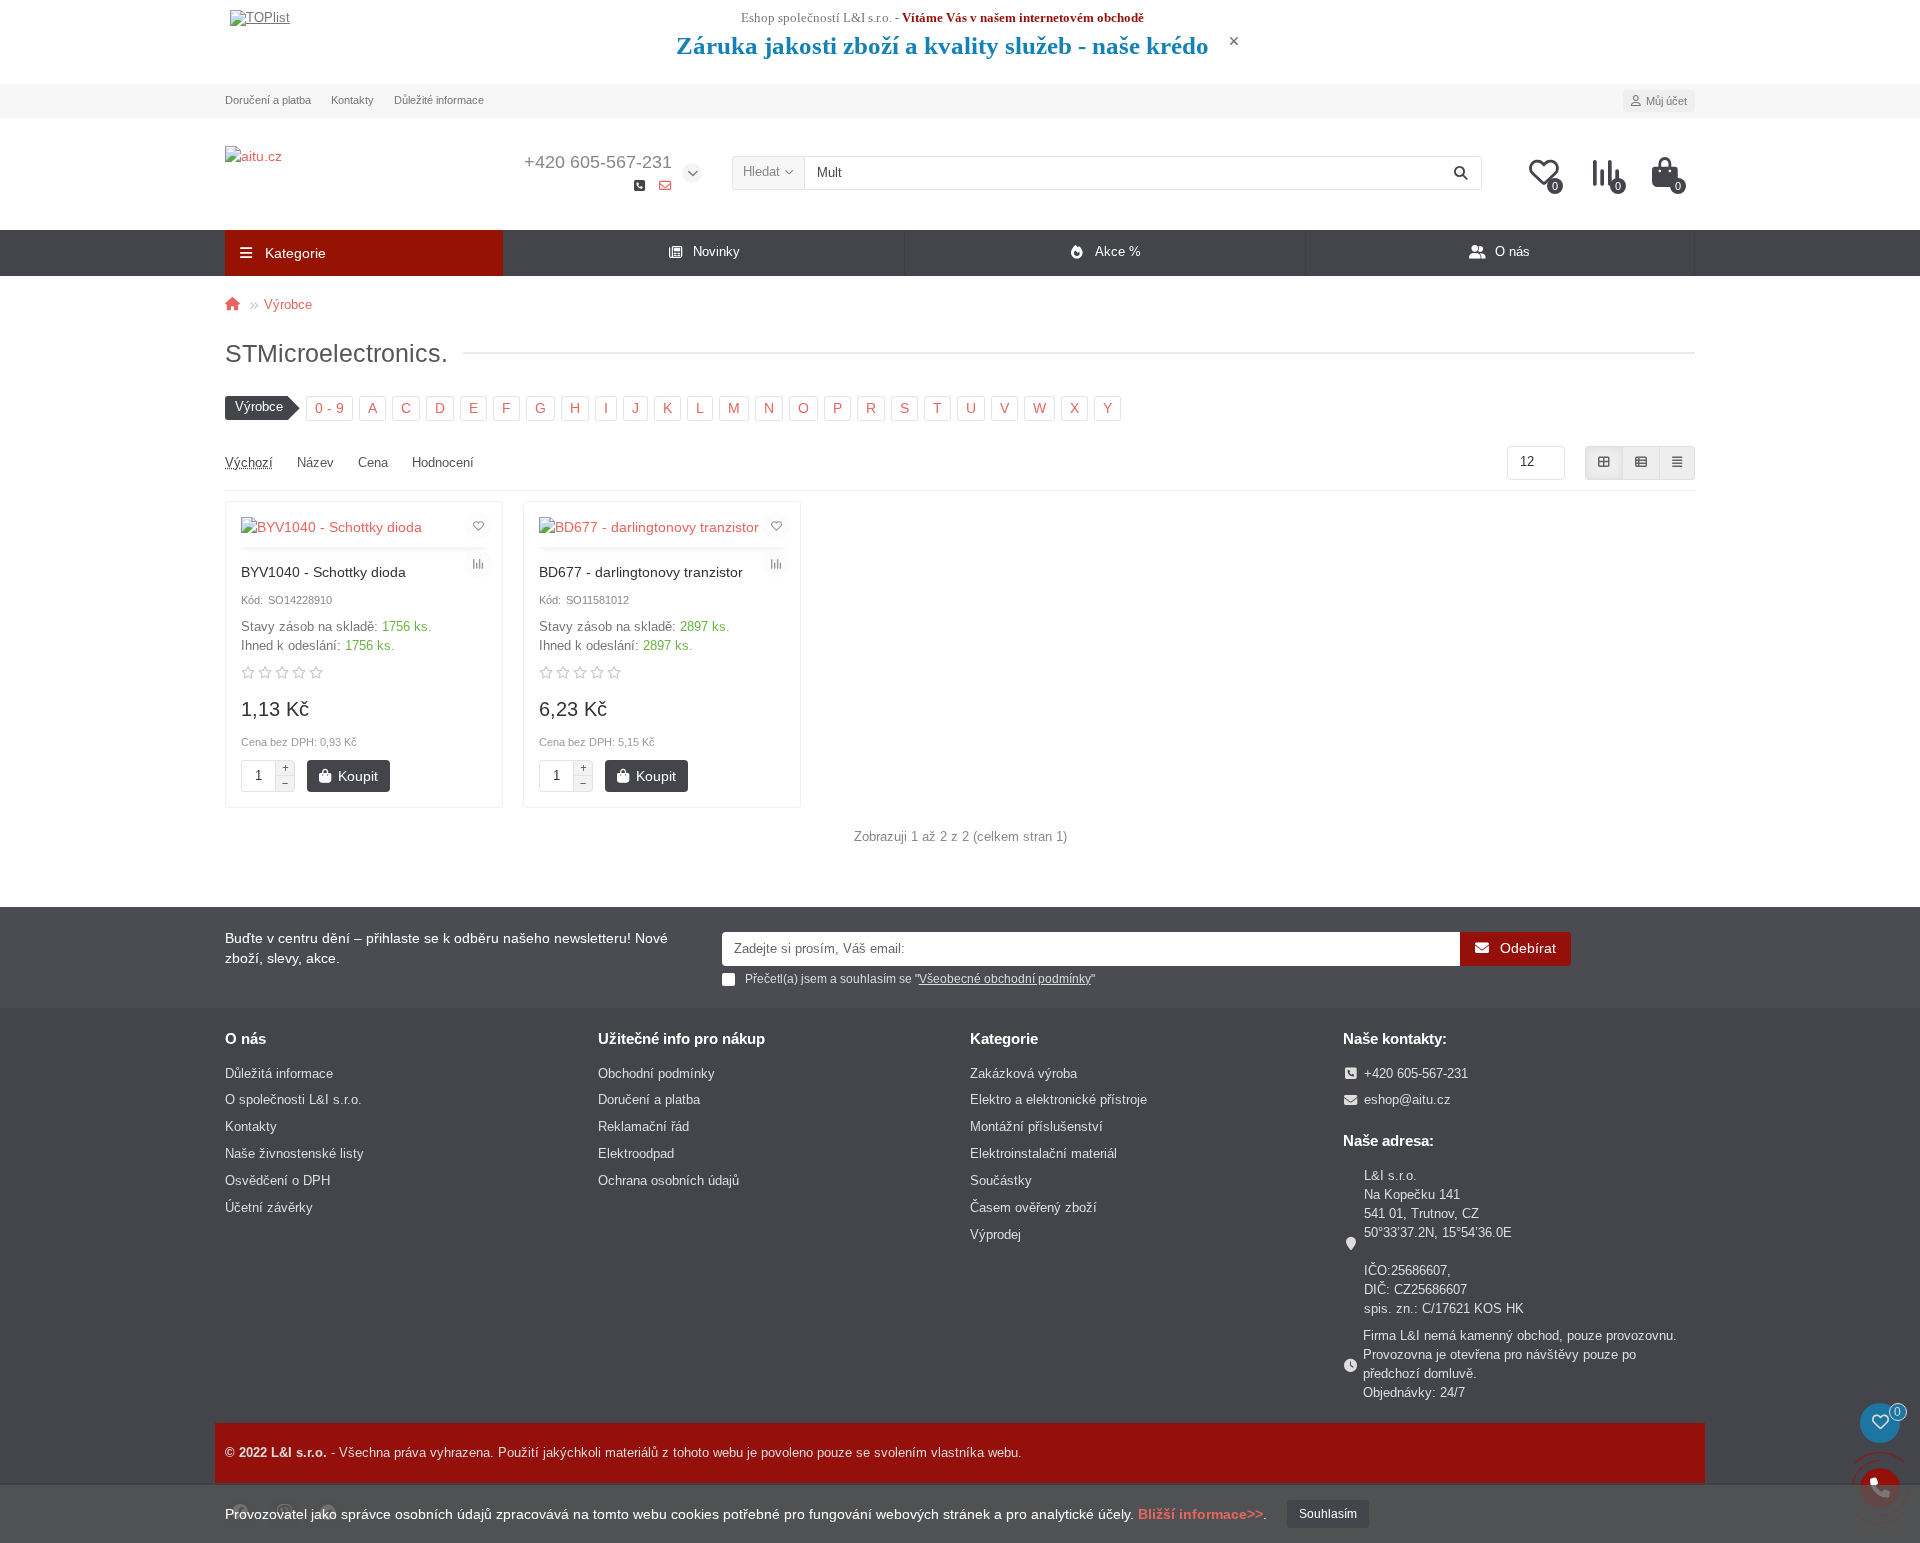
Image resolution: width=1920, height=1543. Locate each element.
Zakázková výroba (1023, 1073)
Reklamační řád (643, 1126)
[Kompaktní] (1677, 463)
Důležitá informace (279, 1073)
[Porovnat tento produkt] (478, 564)
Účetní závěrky (269, 1207)
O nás (1512, 251)
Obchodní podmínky (656, 1073)
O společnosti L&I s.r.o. (293, 1099)
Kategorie (1004, 1038)
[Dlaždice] (1604, 463)
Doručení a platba (268, 100)
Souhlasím (1328, 1514)
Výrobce (288, 304)
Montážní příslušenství (1036, 1126)
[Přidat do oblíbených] (478, 526)
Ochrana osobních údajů (668, 1180)
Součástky (1001, 1180)
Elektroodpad (636, 1153)
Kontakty (352, 100)
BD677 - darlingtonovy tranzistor (641, 572)
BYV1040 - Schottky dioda (323, 572)
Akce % (1118, 251)
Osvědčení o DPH (277, 1180)
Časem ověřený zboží (1033, 1207)
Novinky (716, 251)
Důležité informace (439, 100)
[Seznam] (1641, 463)
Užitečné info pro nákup (681, 1038)
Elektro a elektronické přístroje (1058, 1099)
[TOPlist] (260, 19)
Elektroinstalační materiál (1043, 1153)
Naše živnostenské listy (294, 1153)
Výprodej (995, 1234)
